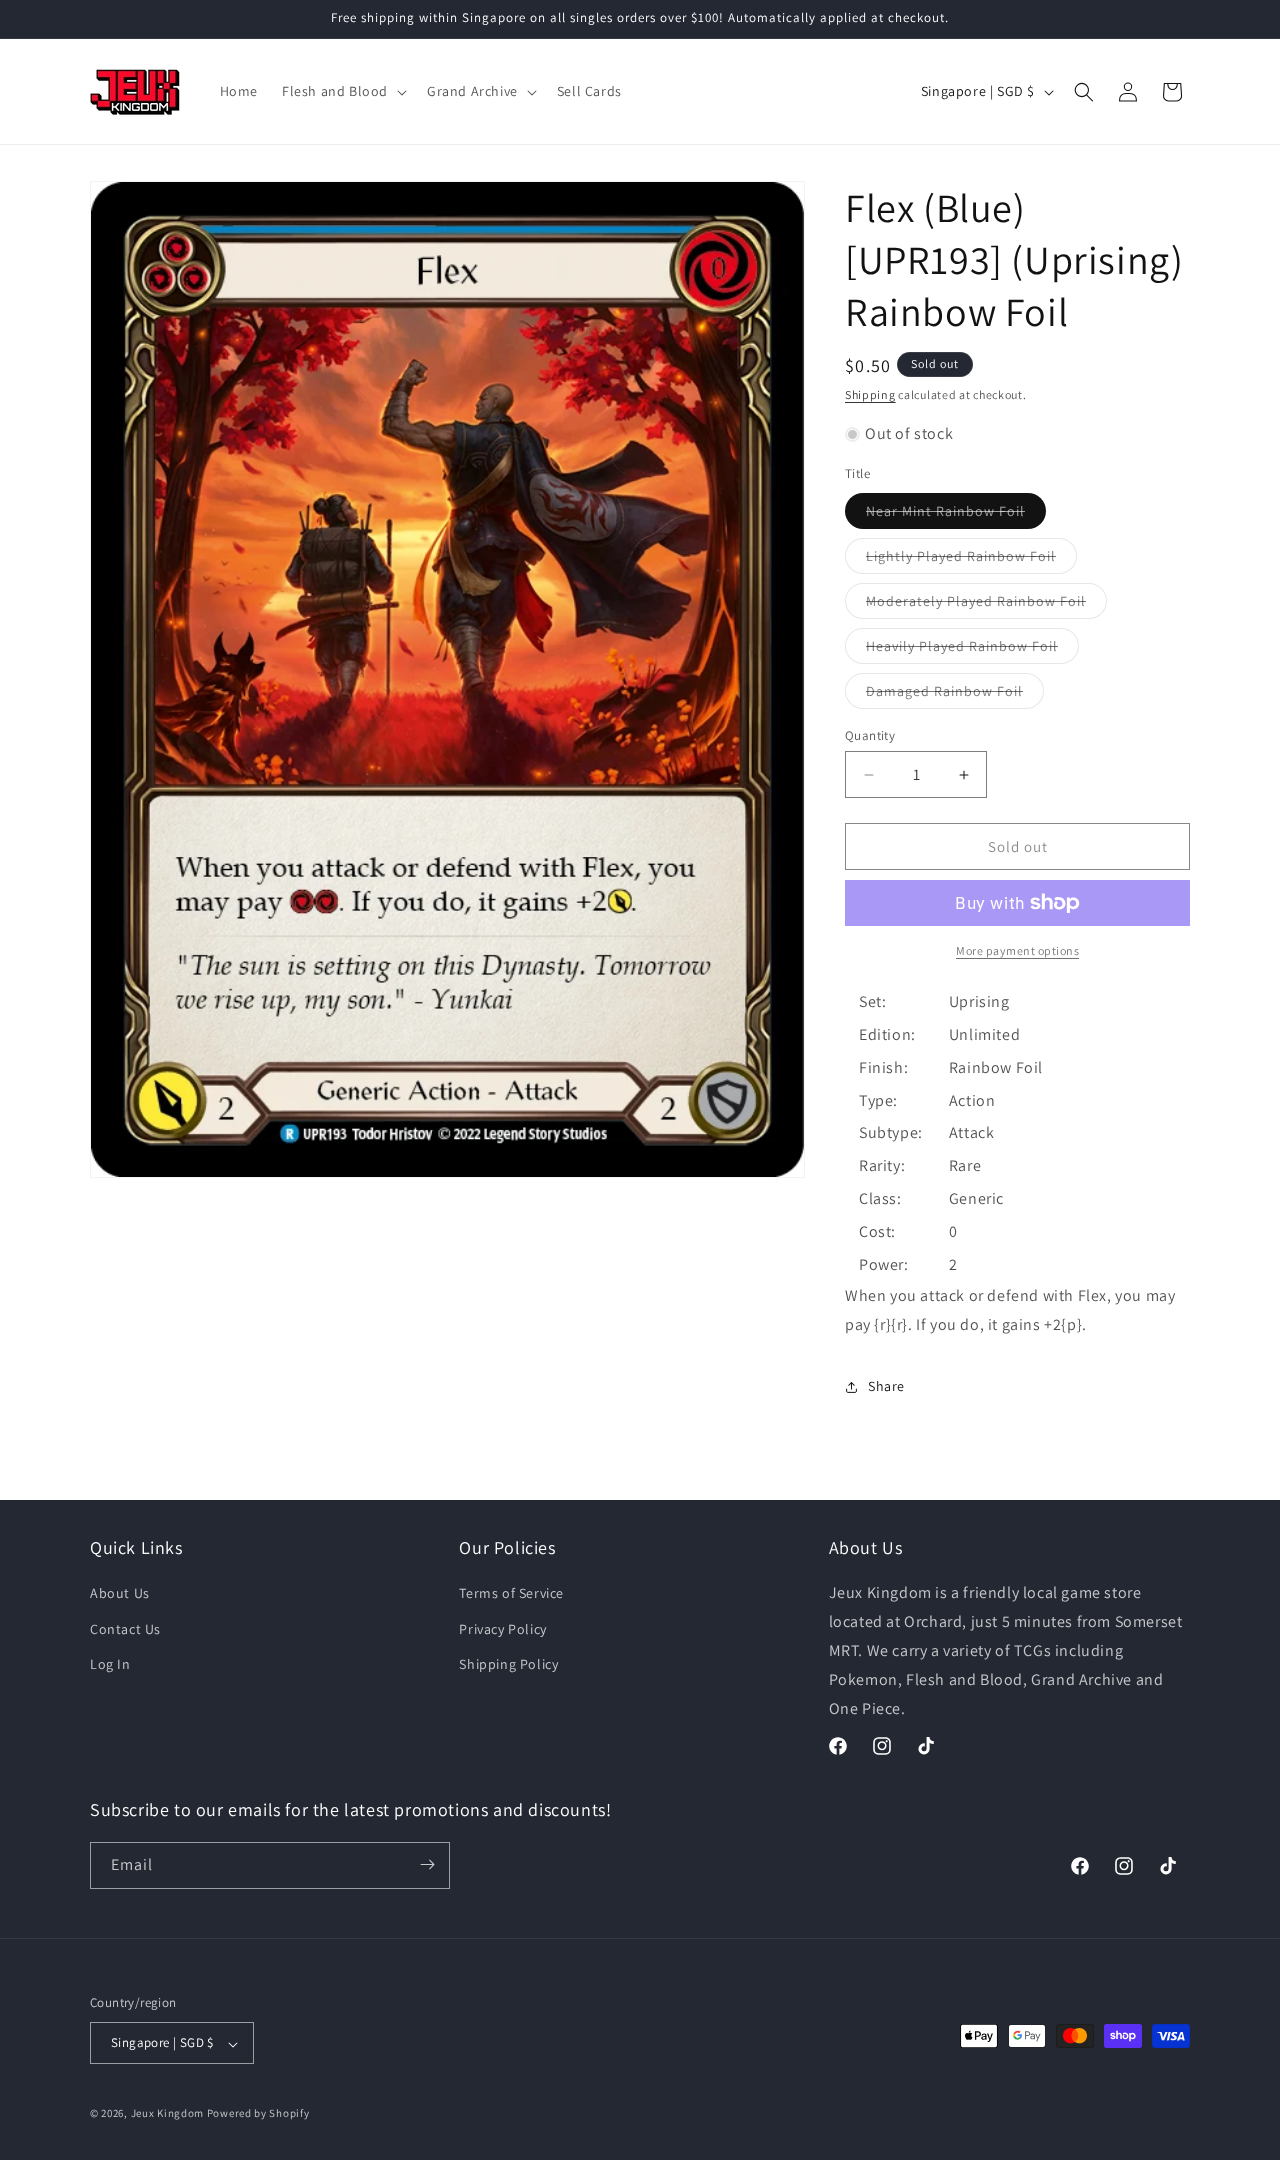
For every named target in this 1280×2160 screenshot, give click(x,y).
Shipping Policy (508, 1664)
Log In (110, 1664)
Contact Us (125, 1629)
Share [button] (886, 1386)
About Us (120, 1594)
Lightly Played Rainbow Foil (971, 560)
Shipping (870, 394)
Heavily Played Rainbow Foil (972, 650)
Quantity (870, 735)
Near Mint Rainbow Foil (956, 515)
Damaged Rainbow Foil (955, 695)
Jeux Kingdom (167, 2114)
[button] (342, 91)
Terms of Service (511, 1594)
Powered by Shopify (258, 2114)
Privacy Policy (502, 1629)
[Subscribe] (427, 1864)
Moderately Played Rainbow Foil (986, 605)
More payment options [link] (1017, 950)
